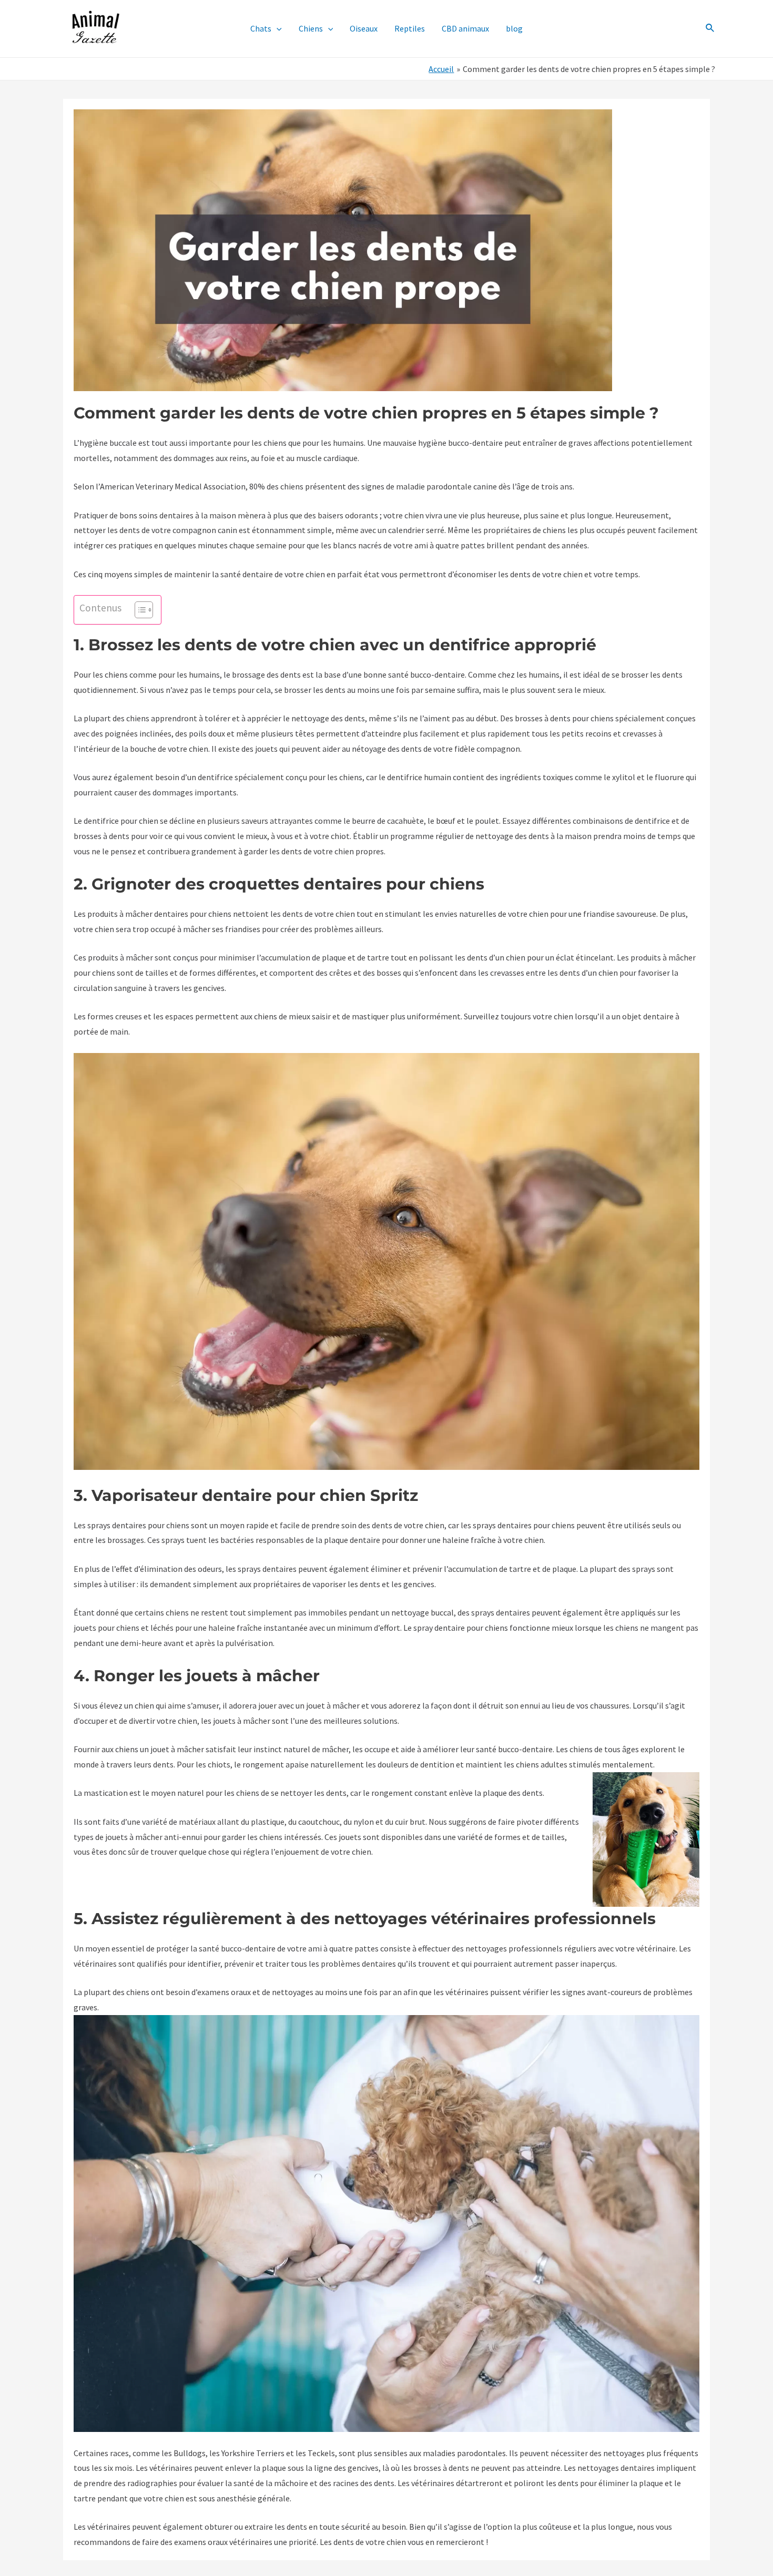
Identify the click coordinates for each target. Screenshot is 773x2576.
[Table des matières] (144, 610)
